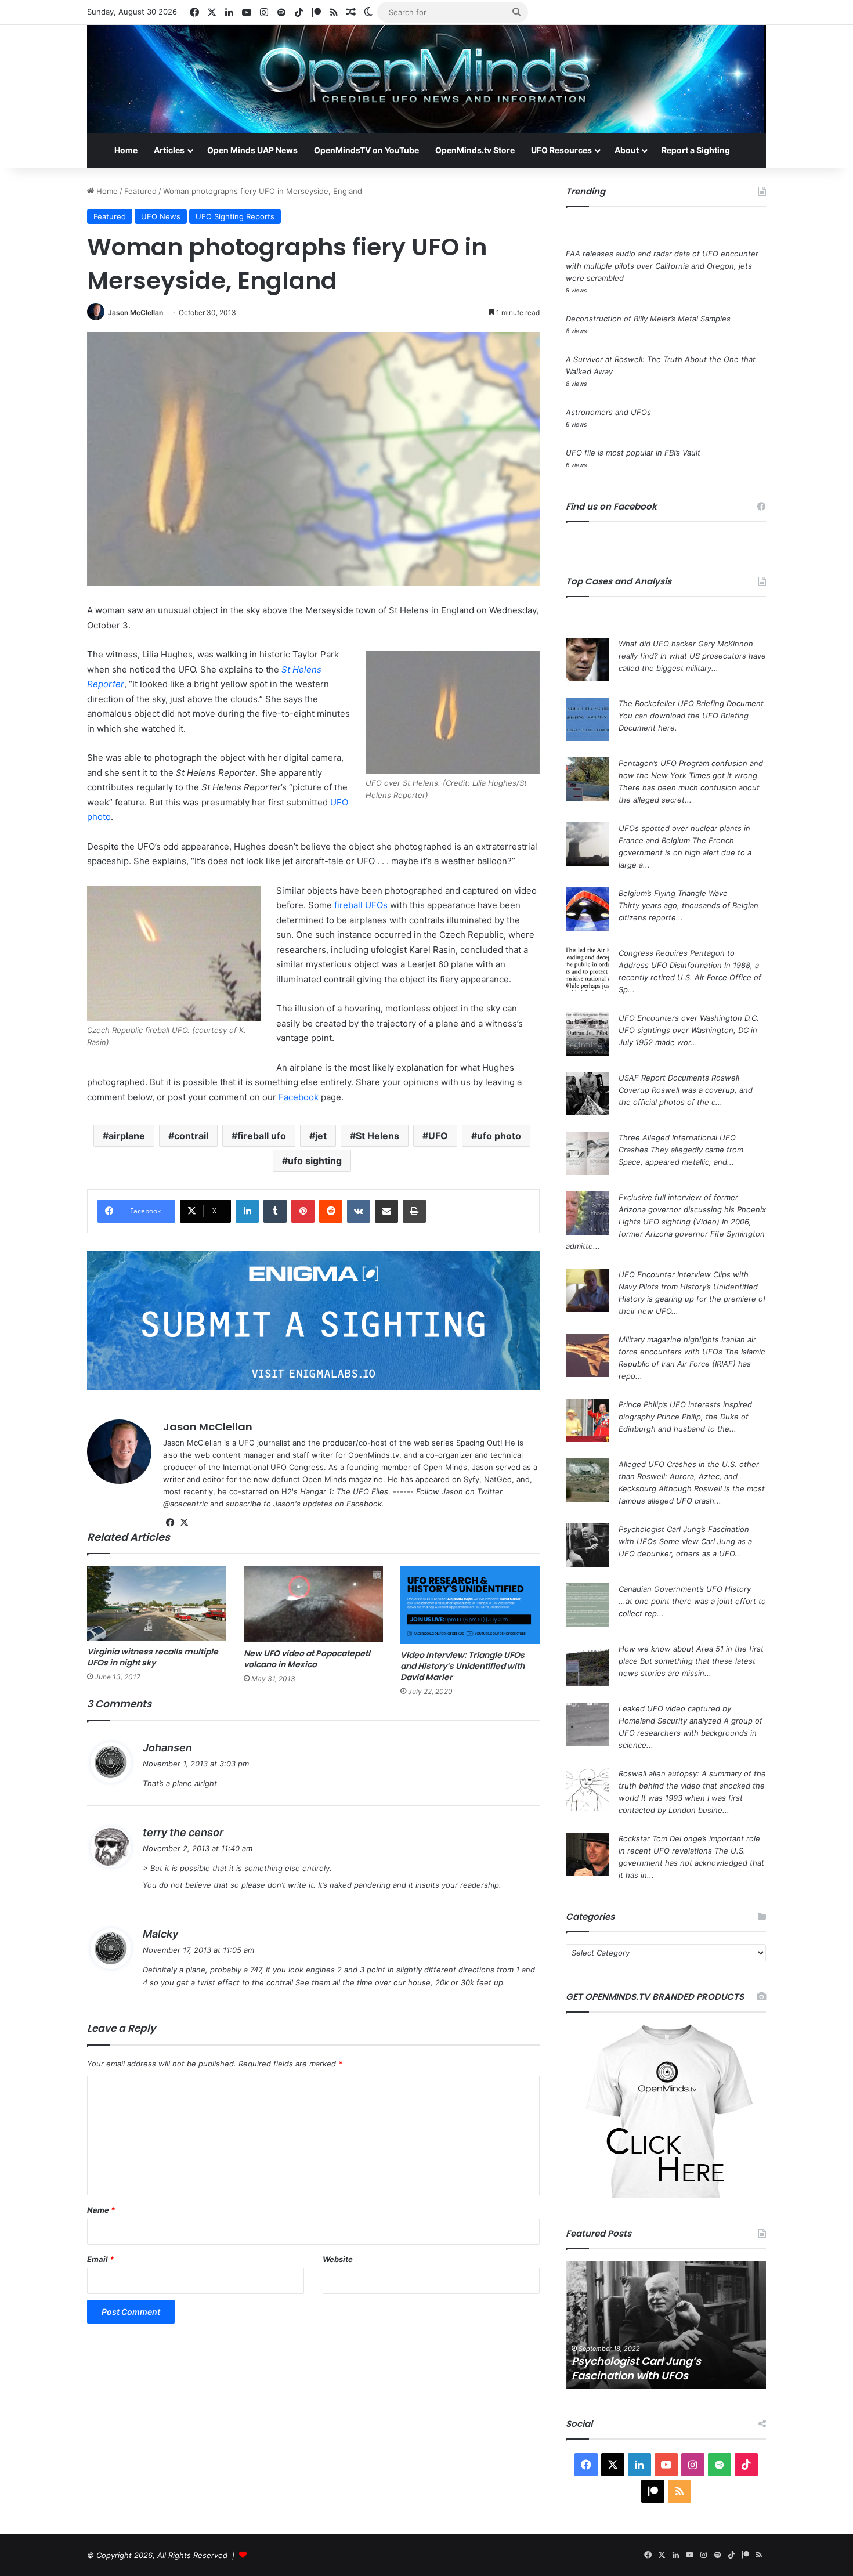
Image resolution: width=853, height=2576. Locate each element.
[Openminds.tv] (426, 79)
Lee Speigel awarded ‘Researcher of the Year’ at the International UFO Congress (664, 2361)
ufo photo (499, 1136)
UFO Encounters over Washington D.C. (689, 1018)
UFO (438, 1136)
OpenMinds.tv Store (475, 150)
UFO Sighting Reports (235, 216)
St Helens (377, 1136)
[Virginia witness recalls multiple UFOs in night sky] (157, 1603)
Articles (169, 150)
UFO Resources (561, 150)
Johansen (167, 1748)
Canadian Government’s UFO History (685, 1589)
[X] (184, 1523)
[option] (666, 2325)
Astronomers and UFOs (608, 412)
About (627, 150)
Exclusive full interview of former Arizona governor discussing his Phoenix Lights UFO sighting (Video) (692, 1209)
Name (101, 2210)
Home (126, 150)
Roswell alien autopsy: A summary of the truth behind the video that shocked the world (692, 1786)
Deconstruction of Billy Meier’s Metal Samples (648, 319)
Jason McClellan (135, 312)
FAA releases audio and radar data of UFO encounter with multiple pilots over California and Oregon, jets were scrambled (662, 266)
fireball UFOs (361, 905)
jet (321, 1136)
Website (338, 2259)
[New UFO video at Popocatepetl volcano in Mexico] (313, 1604)
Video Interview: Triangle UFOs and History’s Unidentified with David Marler (462, 1666)
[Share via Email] (386, 1211)
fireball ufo (262, 1136)
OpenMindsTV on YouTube (366, 150)
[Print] (414, 1211)
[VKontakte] (359, 1211)
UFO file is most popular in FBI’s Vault (633, 453)
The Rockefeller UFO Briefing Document (691, 703)
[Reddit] (331, 1211)
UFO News (161, 216)
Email (100, 2259)
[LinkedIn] (247, 1211)
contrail (191, 1136)
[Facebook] (170, 1523)
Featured (140, 191)
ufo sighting (315, 1161)
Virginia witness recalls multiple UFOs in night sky (153, 1657)
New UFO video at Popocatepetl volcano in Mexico (307, 1659)
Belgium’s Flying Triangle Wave (673, 893)
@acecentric (185, 1504)
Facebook (299, 1097)
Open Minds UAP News (252, 150)
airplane (127, 1136)
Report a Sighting (696, 150)
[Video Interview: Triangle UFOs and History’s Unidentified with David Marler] (470, 1605)
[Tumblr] (275, 1211)
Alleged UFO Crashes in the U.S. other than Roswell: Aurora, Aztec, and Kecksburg (689, 1476)
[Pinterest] (303, 1211)
